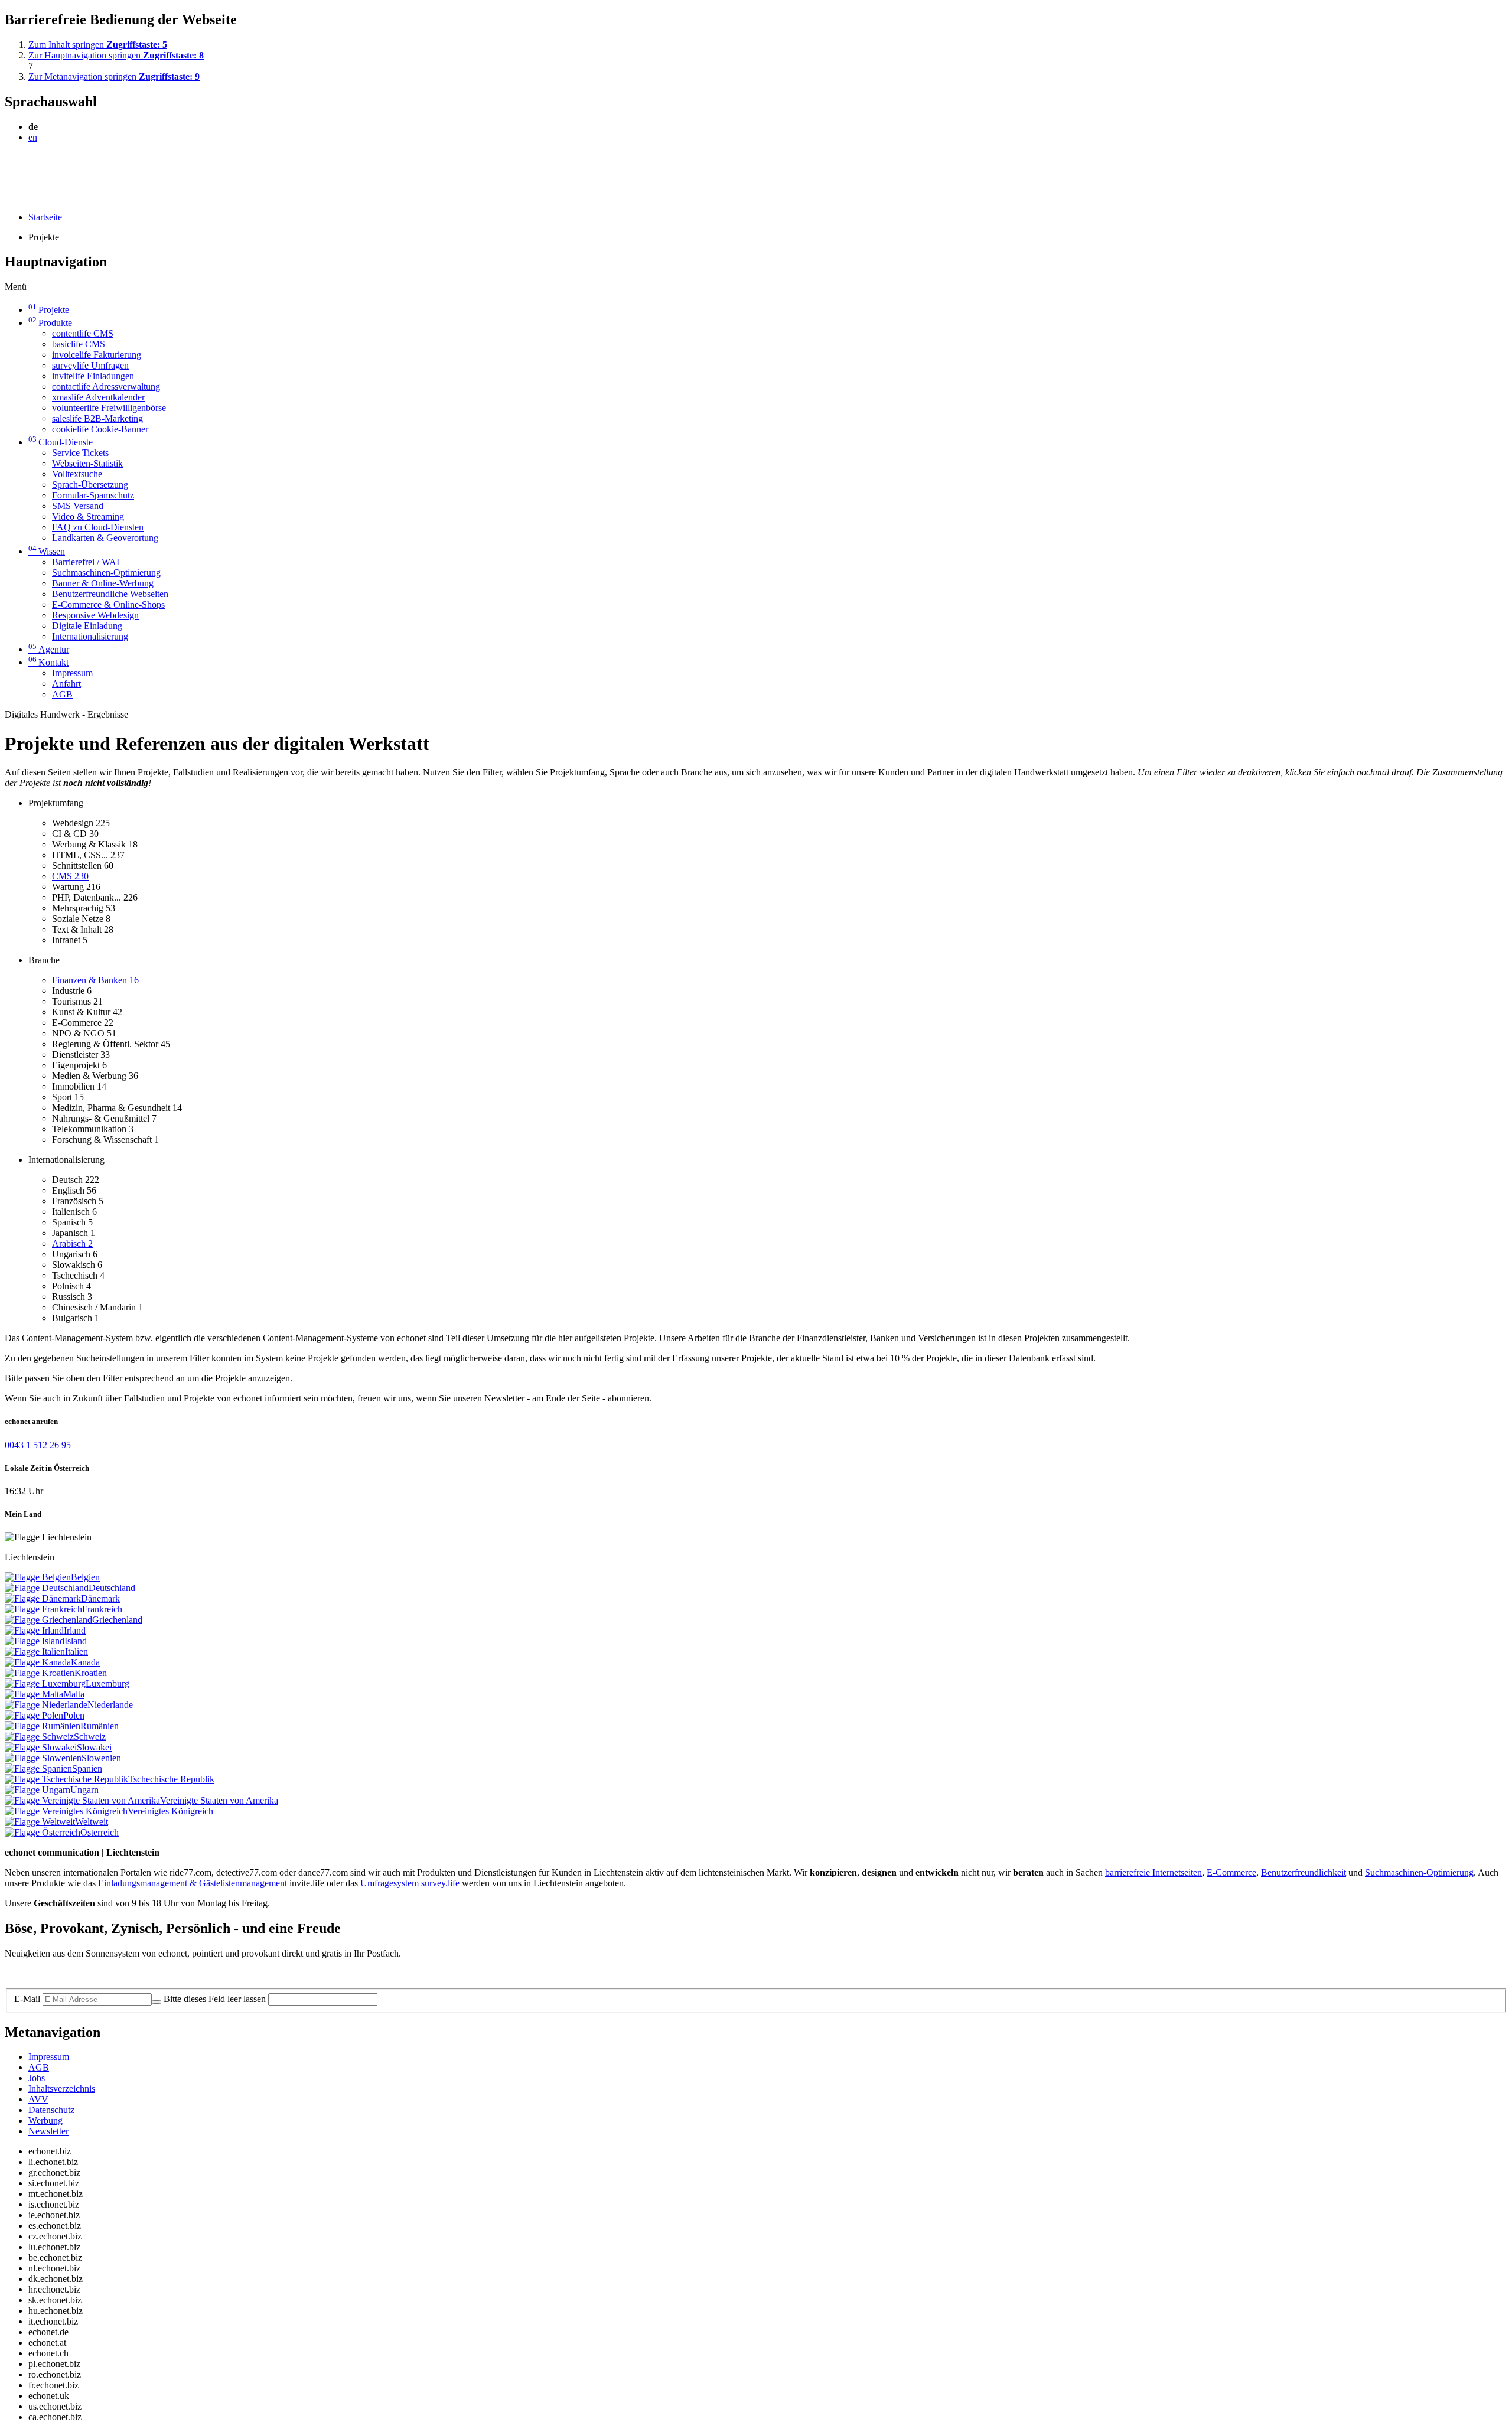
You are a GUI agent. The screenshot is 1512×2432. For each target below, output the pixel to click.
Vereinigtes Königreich (170, 1811)
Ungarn (84, 1790)
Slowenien (101, 1758)
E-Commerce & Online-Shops (108, 604)
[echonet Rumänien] (43, 1726)
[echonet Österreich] (43, 1832)
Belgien (85, 1577)
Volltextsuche (77, 474)
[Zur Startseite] (32, 166)
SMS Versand (78, 506)
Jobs (37, 2078)
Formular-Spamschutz (93, 495)
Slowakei (94, 1747)
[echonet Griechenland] (48, 1620)
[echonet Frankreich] (43, 1609)
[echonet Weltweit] (40, 1822)
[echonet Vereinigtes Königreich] (66, 1811)
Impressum (72, 673)
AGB (62, 694)
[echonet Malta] (34, 1694)
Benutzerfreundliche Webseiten (110, 594)
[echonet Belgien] (38, 1577)
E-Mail (27, 1999)
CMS (70, 876)
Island (76, 1641)
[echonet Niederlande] (46, 1705)
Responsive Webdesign (95, 615)
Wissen (47, 551)
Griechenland (117, 1620)
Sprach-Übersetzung (90, 485)
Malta (74, 1694)
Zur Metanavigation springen (114, 76)
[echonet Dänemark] (43, 1598)
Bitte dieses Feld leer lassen (215, 1999)
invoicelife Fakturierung (97, 355)
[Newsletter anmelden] (157, 2002)
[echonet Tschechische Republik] (66, 1779)
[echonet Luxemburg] (45, 1683)
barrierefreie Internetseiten (1153, 1872)
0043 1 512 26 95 (38, 1445)
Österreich (100, 1832)
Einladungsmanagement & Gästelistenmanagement (193, 1883)
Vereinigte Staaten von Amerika (219, 1800)
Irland (75, 1630)
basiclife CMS (79, 344)
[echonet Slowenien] (43, 1758)
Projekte (49, 310)
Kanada (85, 1662)
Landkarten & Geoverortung (105, 538)
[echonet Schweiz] (39, 1737)
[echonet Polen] (34, 1715)
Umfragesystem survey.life (410, 1883)
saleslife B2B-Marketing (97, 418)
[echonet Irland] (34, 1630)
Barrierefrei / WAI (86, 562)
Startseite (45, 217)
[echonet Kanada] (38, 1662)
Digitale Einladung (87, 626)
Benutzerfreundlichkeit (1304, 1872)
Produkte (50, 323)
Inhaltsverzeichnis (62, 2089)
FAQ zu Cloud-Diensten (98, 527)
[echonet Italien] (35, 1652)
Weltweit (92, 1822)
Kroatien (91, 1673)
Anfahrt (66, 684)
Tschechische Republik (171, 1779)
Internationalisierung (90, 636)
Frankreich (102, 1609)
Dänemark (100, 1598)
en (33, 137)
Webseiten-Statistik (87, 463)
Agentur (49, 649)
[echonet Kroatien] (40, 1673)
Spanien (87, 1768)
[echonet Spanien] (38, 1768)
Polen (74, 1715)
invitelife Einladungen (93, 376)
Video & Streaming (88, 516)
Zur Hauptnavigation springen (116, 55)
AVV (38, 2099)
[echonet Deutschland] (47, 1588)
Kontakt (48, 662)
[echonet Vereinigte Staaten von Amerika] (82, 1800)
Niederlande (110, 1705)
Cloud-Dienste (61, 442)
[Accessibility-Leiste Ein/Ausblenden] (9, 197)
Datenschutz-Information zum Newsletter (82, 1973)
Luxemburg (107, 1683)
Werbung (45, 2120)
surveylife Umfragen (90, 365)
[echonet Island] (35, 1641)
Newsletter (48, 2131)
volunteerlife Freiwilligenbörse (109, 408)
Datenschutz (51, 2110)
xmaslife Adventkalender (98, 397)
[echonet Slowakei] (41, 1747)
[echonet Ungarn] (38, 1790)
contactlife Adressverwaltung (106, 387)
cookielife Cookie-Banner (100, 429)
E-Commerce (1231, 1872)
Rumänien (100, 1726)
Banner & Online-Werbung (103, 583)
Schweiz (90, 1737)
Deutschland (112, 1588)
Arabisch (72, 1243)
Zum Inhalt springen (98, 45)
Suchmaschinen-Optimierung (106, 573)
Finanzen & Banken (95, 980)
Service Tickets (80, 453)
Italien (76, 1652)
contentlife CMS (83, 333)
